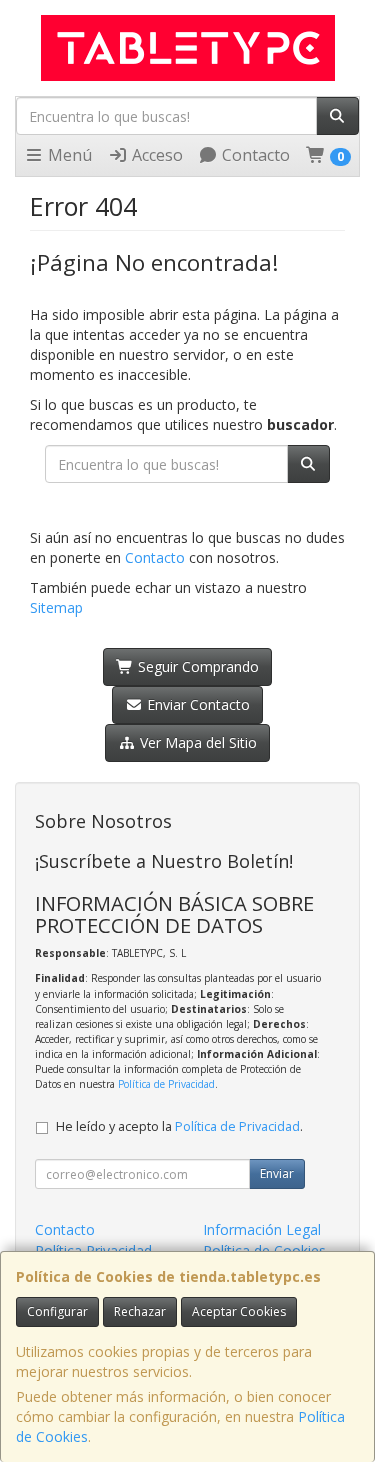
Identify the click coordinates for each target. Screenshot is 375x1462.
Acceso (155, 155)
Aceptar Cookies (239, 1311)
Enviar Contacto (196, 704)
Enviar (277, 1173)
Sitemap (56, 607)
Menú (68, 155)
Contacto (254, 155)
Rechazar (140, 1311)
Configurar (57, 1311)
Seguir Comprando (196, 666)
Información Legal (262, 1229)
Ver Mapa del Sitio (196, 742)
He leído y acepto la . (179, 1126)
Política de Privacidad (166, 1084)
